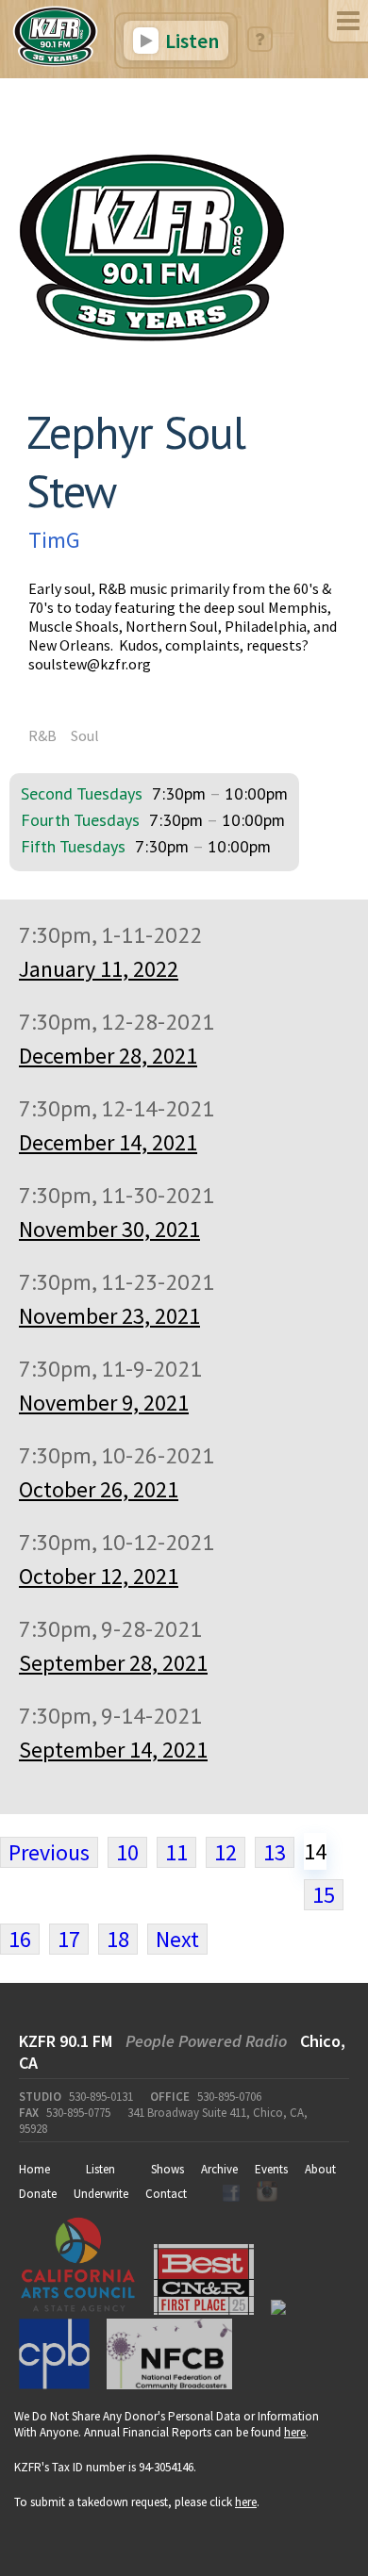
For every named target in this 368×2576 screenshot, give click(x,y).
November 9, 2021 (104, 1403)
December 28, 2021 (108, 1056)
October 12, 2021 (99, 1576)
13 (275, 1852)
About (320, 2169)
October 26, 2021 (99, 1489)
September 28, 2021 (113, 1663)
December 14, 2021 (108, 1142)
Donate (38, 2194)
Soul (85, 735)
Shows (167, 2169)
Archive (219, 2169)
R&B (42, 735)
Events (271, 2169)
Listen (190, 41)
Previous (49, 1852)
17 (69, 1939)
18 (118, 1939)
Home (34, 2169)
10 (127, 1852)
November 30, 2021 (109, 1229)
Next (177, 1939)
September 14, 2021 (113, 1750)
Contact (166, 2194)
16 (20, 1939)
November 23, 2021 (109, 1316)
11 (176, 1852)
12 (226, 1852)
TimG (54, 540)
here (295, 2432)
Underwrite (101, 2194)
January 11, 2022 (99, 969)
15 (324, 1895)
